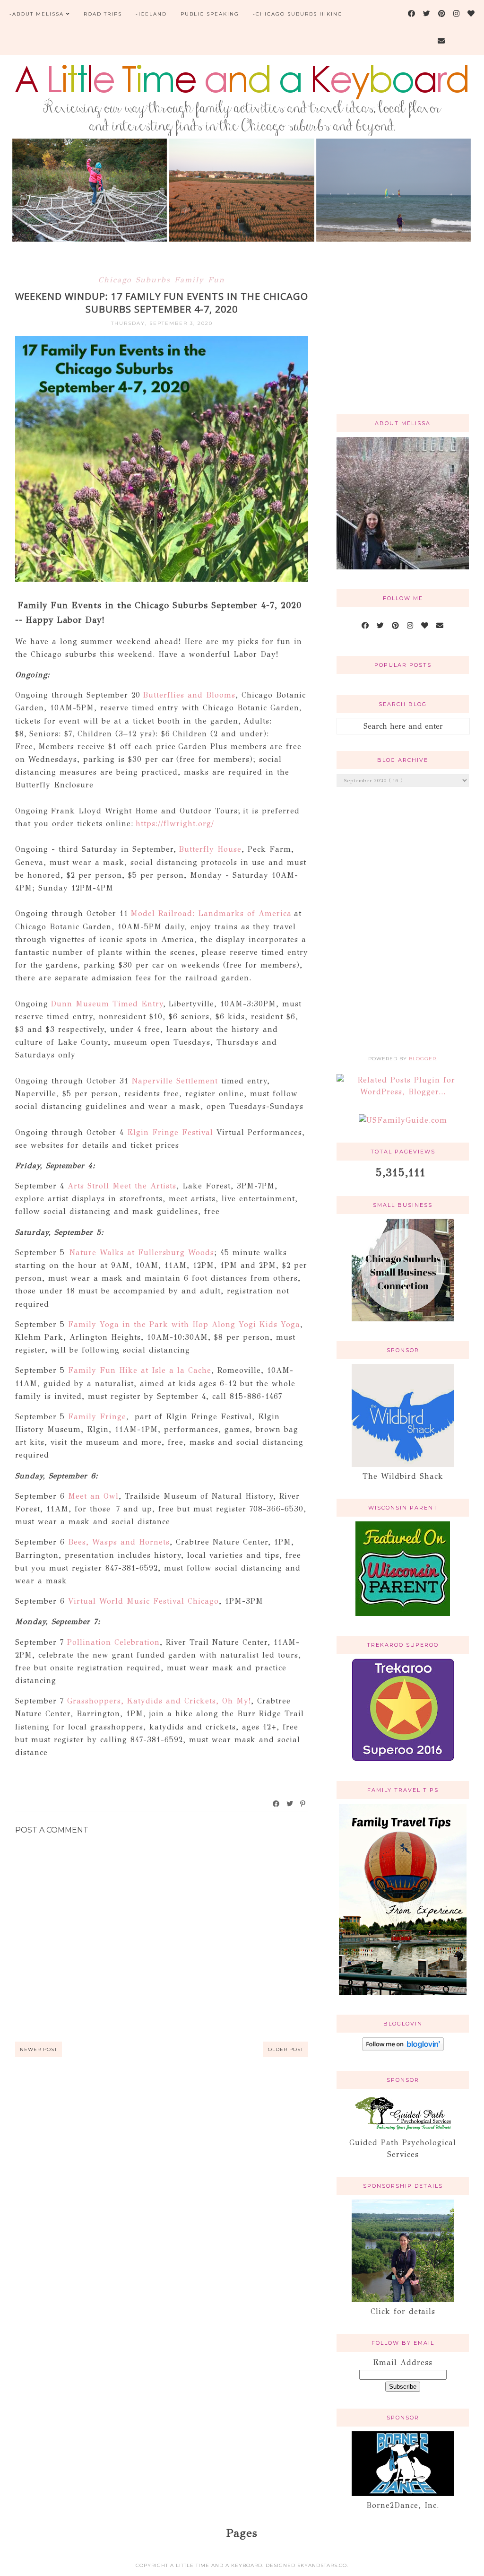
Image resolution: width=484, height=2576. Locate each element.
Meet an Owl (93, 1496)
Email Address (403, 2362)
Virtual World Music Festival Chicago (143, 1601)
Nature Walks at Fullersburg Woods (142, 1253)
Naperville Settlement (175, 1081)
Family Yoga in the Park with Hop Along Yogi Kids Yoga (182, 1324)
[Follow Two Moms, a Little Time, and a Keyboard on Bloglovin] (403, 2048)
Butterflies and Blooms (188, 695)
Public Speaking (210, 14)
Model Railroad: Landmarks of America (211, 913)
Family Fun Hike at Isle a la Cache (138, 1370)
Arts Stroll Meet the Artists (122, 1186)
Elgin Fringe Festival (170, 1132)
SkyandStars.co (322, 2565)
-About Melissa (37, 14)
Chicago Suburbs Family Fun (162, 280)
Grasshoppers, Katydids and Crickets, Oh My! (157, 1701)
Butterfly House (210, 849)
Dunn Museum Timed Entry (107, 1004)
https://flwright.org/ (175, 824)
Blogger (423, 1059)
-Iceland (151, 14)
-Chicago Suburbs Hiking (298, 14)
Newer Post (39, 2049)
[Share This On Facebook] (277, 1804)
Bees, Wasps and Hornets (119, 1542)
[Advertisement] (403, 339)
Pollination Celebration (113, 1642)
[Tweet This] (290, 1804)
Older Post (286, 2049)
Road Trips (103, 14)
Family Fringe (97, 1417)
